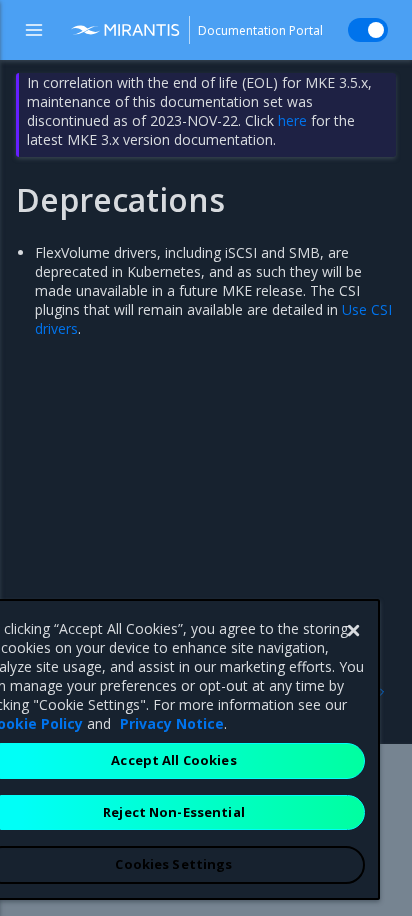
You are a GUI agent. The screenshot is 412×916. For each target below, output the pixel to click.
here (292, 120)
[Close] (353, 631)
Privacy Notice (172, 723)
